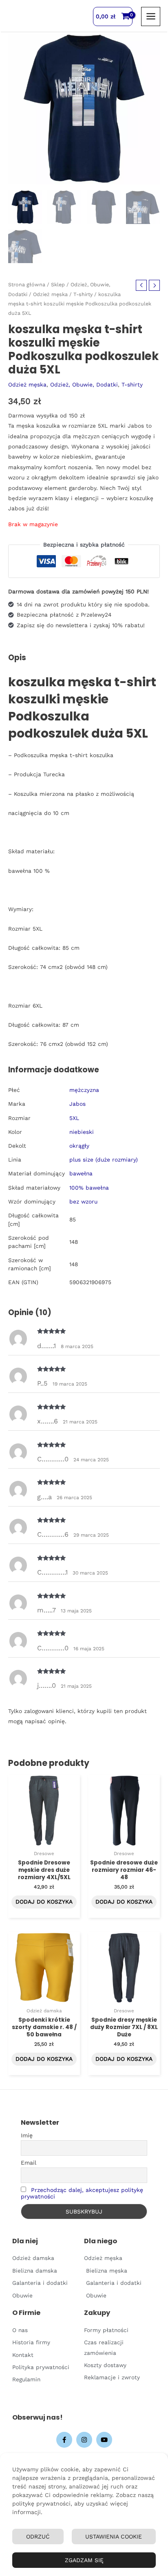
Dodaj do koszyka (44, 1902)
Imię (27, 2135)
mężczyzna (84, 1090)
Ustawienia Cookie (114, 2536)
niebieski (82, 1132)
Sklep (58, 284)
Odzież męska (50, 294)
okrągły (79, 1146)
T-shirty (83, 294)
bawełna (81, 1173)
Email (29, 2163)
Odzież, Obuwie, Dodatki (84, 384)
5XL (74, 1118)
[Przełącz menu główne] (151, 16)
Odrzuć (38, 2536)
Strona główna (27, 284)
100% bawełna (89, 1188)
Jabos (77, 1104)
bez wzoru (83, 1201)
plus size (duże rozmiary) (104, 1160)
